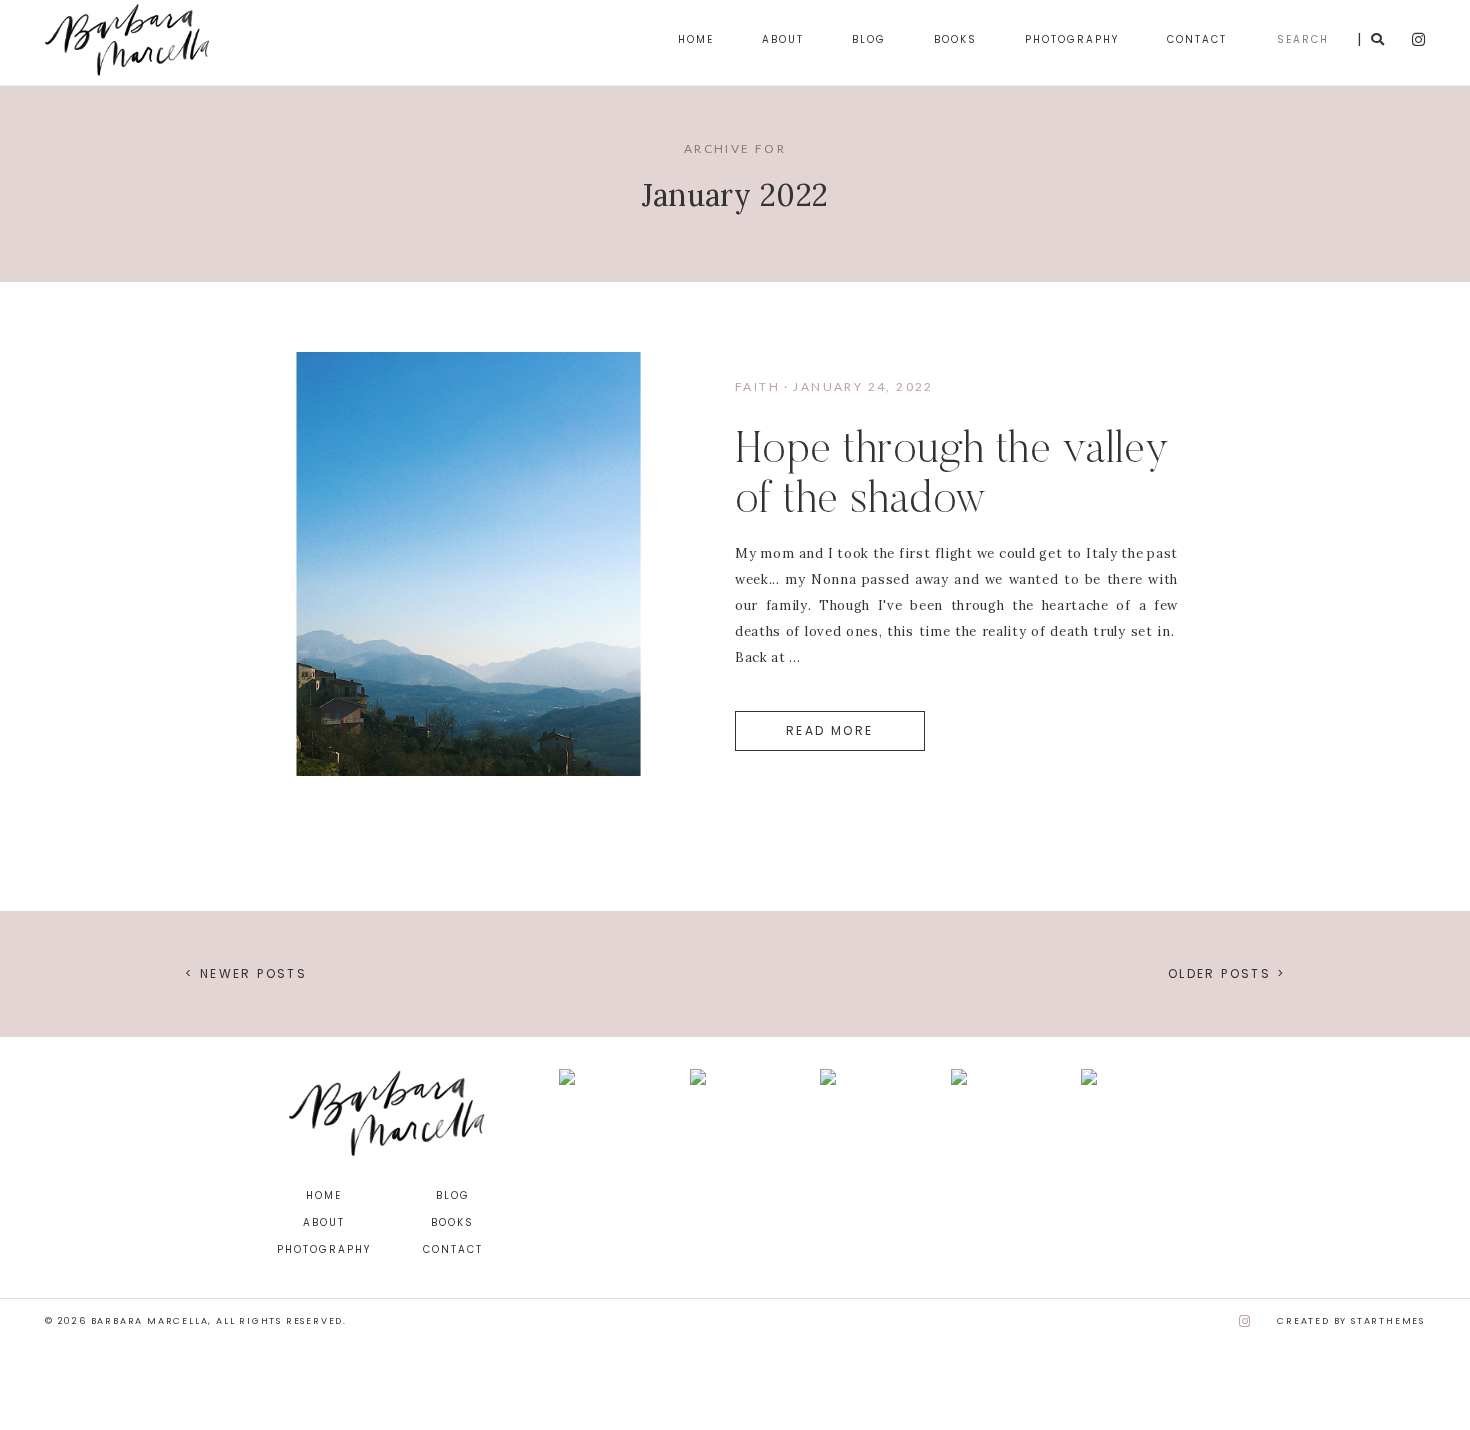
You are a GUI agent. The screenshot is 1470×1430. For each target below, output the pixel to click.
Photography (1072, 39)
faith (757, 386)
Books (955, 39)
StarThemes (1388, 1321)
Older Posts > (1226, 973)
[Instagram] (1245, 1321)
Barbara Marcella (150, 1321)
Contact (1197, 39)
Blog (869, 39)
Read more (830, 730)
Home (696, 39)
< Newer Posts (246, 973)
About (783, 39)
